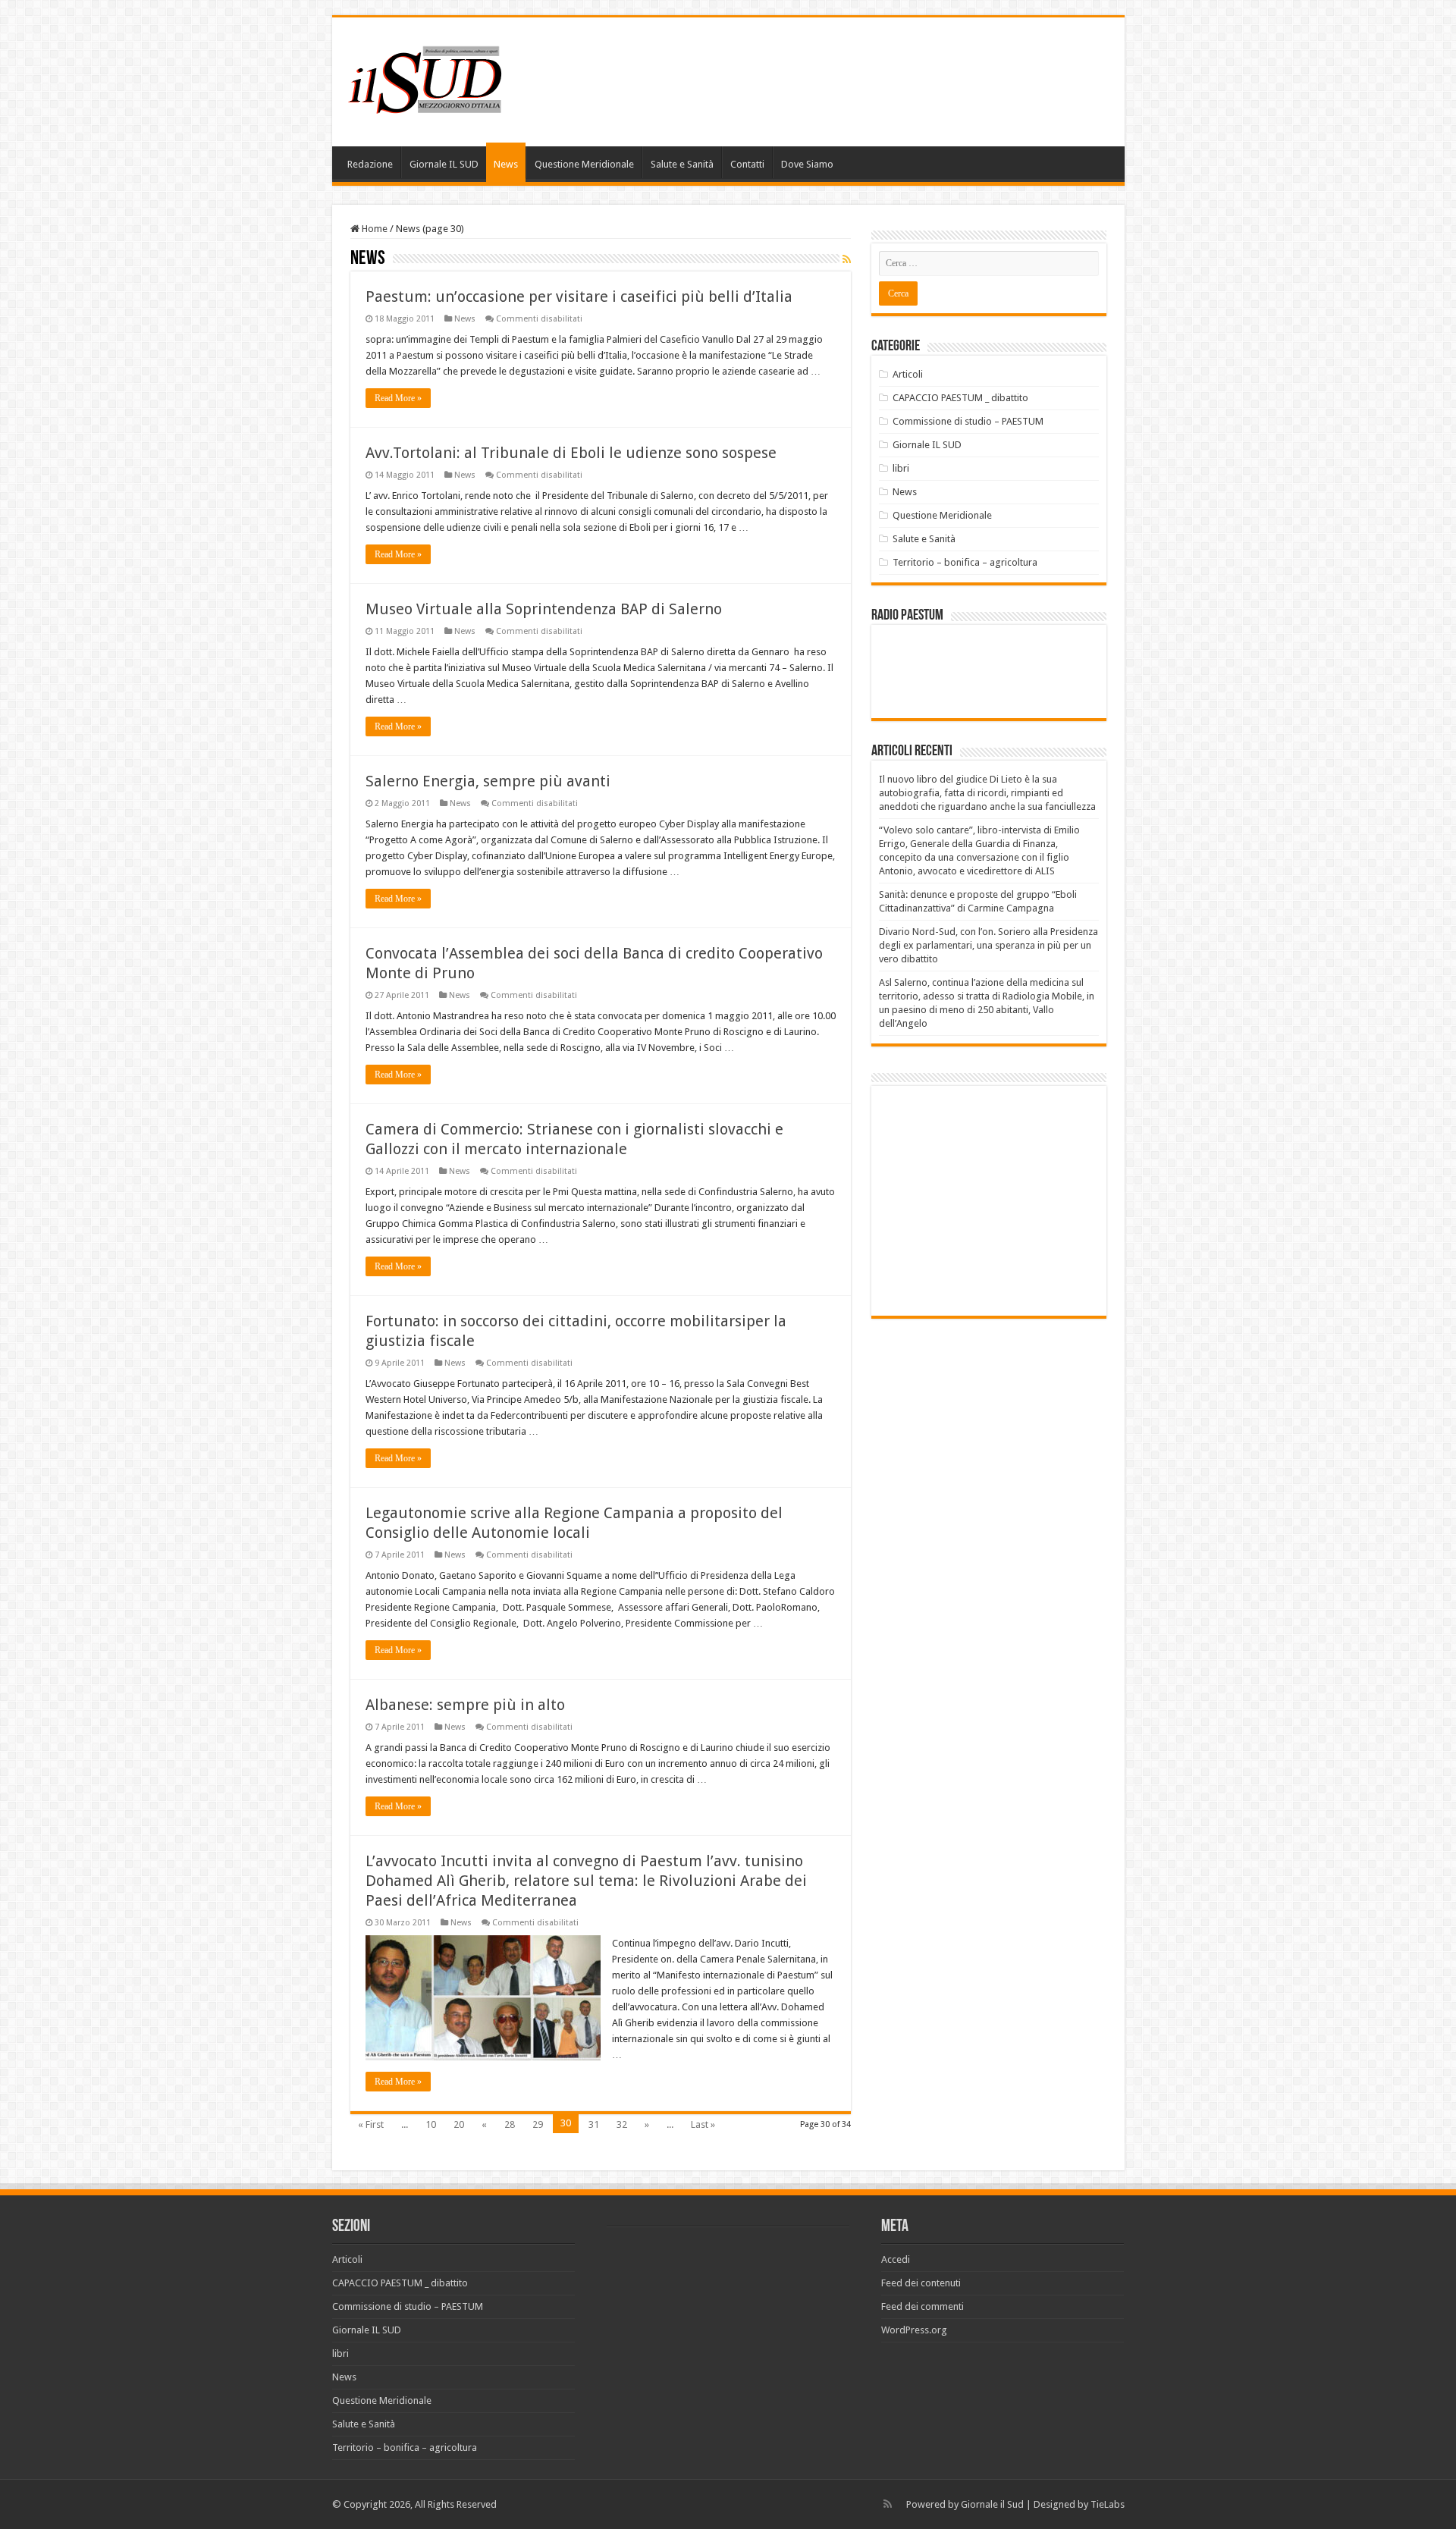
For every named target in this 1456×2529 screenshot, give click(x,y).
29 (538, 2124)
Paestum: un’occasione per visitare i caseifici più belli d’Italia (579, 297)
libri (901, 468)
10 (431, 2124)
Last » (703, 2124)
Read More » (398, 398)
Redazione (370, 164)
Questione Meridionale (584, 164)
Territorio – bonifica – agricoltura (965, 562)
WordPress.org (914, 2330)
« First (371, 2124)
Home (373, 229)
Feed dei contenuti (921, 2283)
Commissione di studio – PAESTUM (968, 421)
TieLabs (1108, 2504)
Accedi (896, 2259)
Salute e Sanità (682, 164)
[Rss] (888, 2504)
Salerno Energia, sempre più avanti (488, 781)
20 (459, 2124)
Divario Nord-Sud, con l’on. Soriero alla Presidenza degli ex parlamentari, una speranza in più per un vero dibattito (988, 945)
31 (594, 2124)
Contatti (747, 164)
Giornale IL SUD (444, 164)
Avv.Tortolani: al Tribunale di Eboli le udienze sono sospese (571, 453)
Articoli (908, 374)
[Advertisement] (1006, 1200)
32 (622, 2124)
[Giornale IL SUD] (429, 79)
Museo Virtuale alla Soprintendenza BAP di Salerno (544, 609)
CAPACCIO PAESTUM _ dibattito (960, 398)
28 (510, 2124)
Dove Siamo (807, 164)
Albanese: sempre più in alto (465, 1705)
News (506, 164)
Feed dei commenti (923, 2306)
